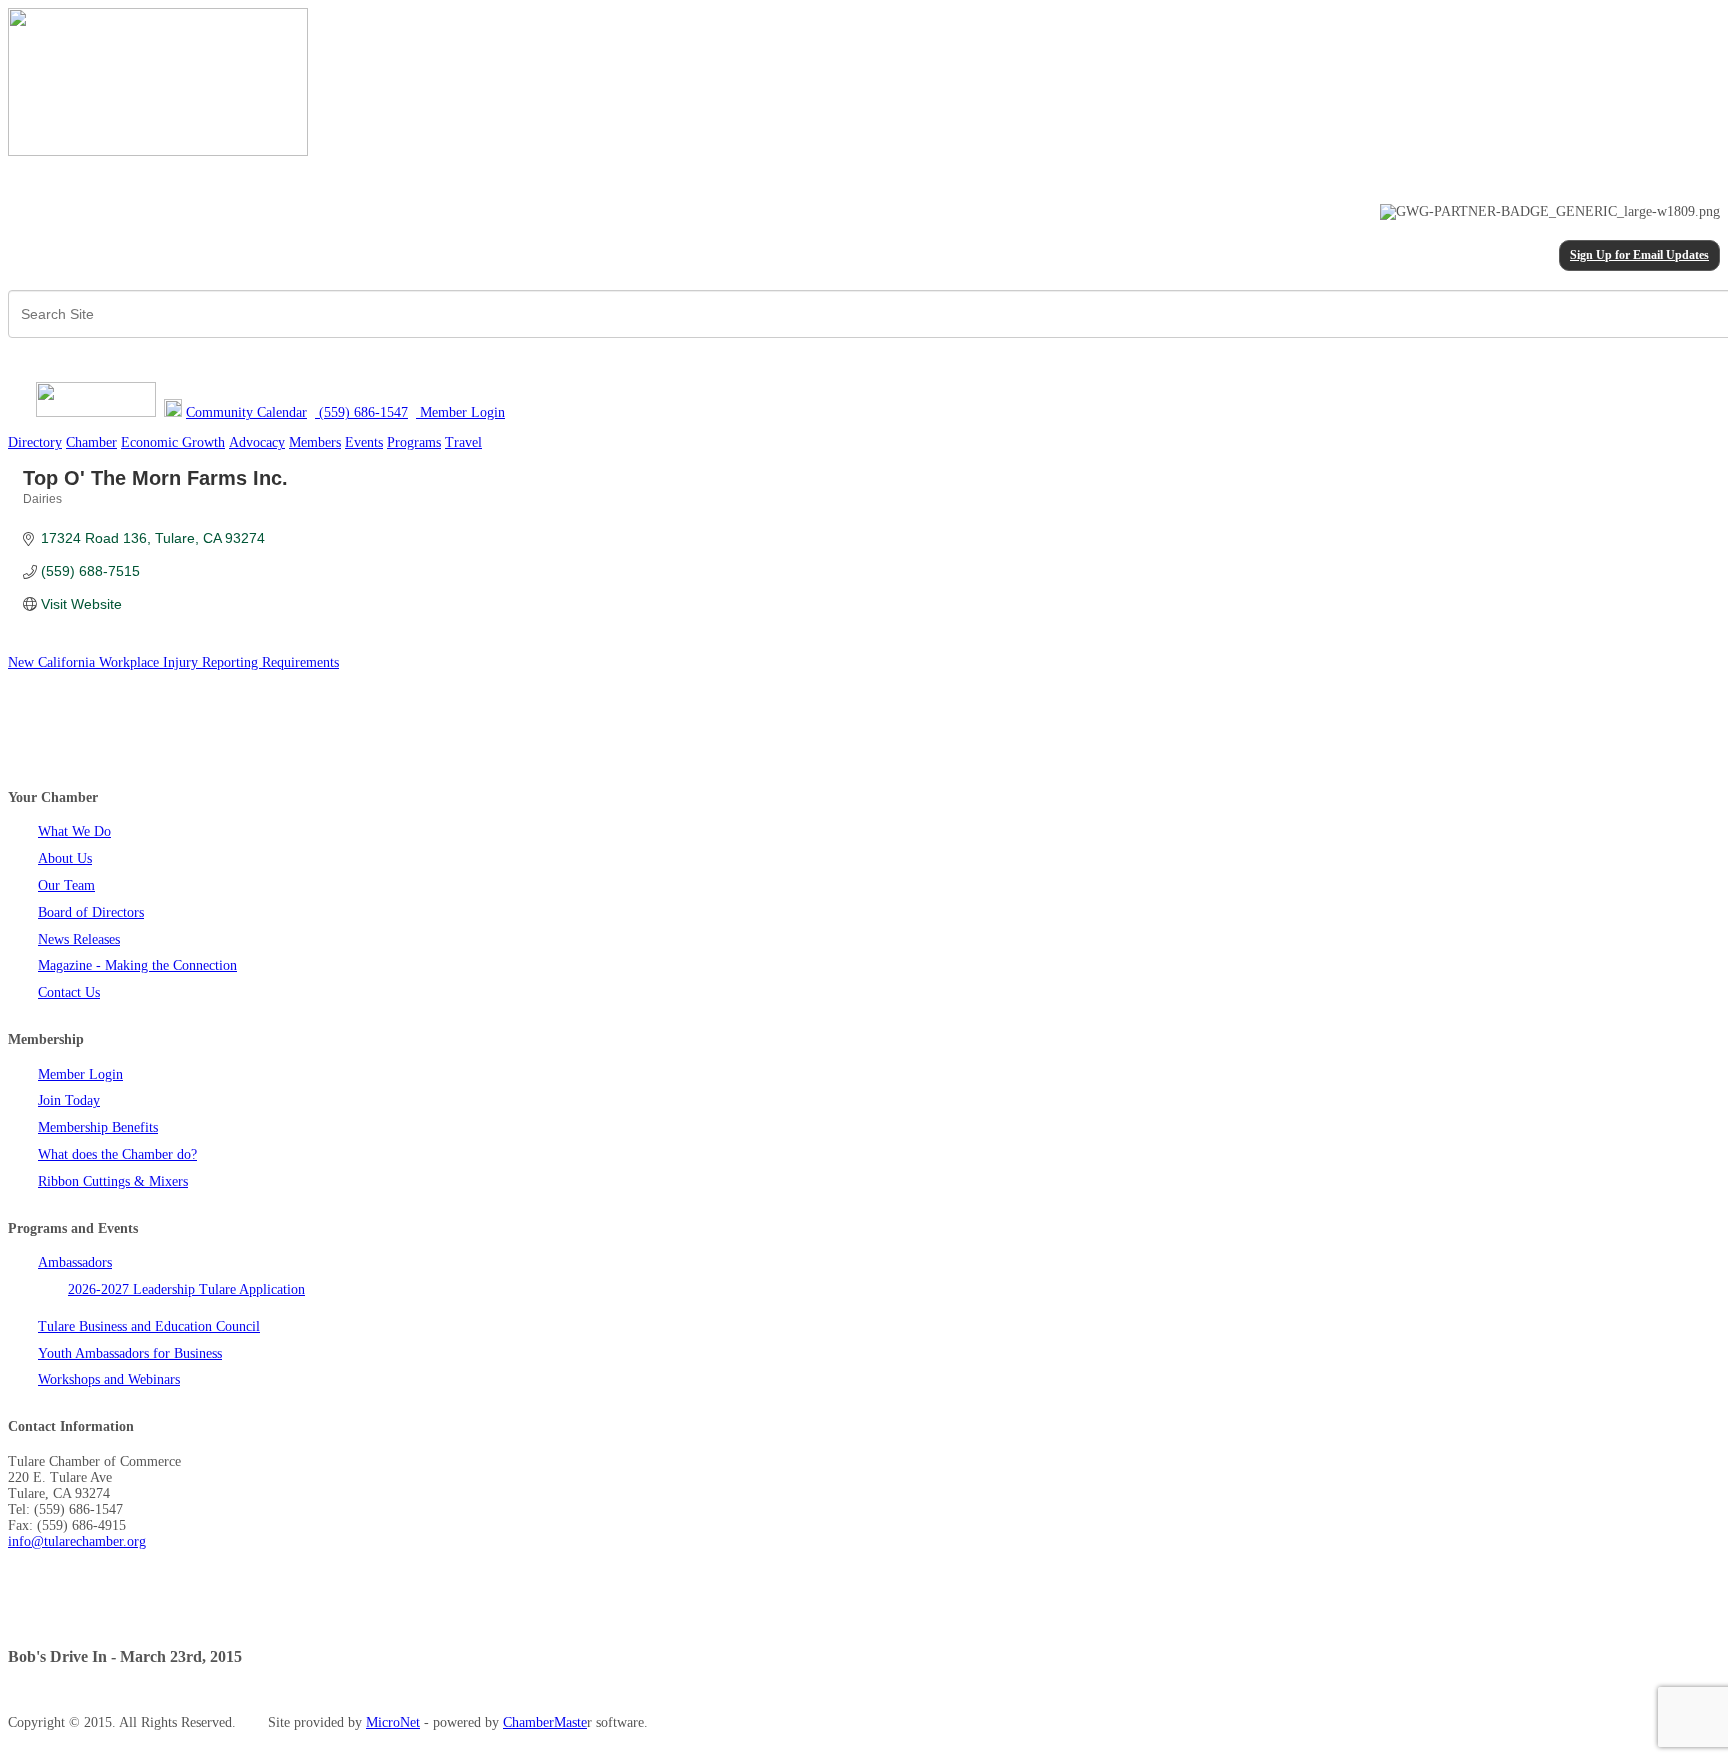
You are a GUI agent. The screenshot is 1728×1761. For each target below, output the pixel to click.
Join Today (69, 1100)
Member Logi (457, 412)
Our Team (66, 885)
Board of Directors (91, 912)
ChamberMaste (545, 1722)
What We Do (74, 831)
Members (315, 442)
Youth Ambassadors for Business (130, 1353)
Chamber (91, 442)
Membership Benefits (98, 1127)
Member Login (80, 1074)
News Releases (79, 939)
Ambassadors (75, 1262)
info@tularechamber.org (77, 1541)
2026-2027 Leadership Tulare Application (186, 1289)
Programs (414, 442)
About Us (65, 858)
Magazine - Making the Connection (137, 965)
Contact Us (69, 992)
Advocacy (257, 442)
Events (364, 442)
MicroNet (393, 1722)
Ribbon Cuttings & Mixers (113, 1181)
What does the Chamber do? (117, 1154)
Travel (463, 442)
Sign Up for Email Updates (1639, 255)
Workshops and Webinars (109, 1379)
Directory (35, 442)
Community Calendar (246, 412)
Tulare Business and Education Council (149, 1326)
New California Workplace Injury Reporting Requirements (173, 662)
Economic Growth (173, 442)
